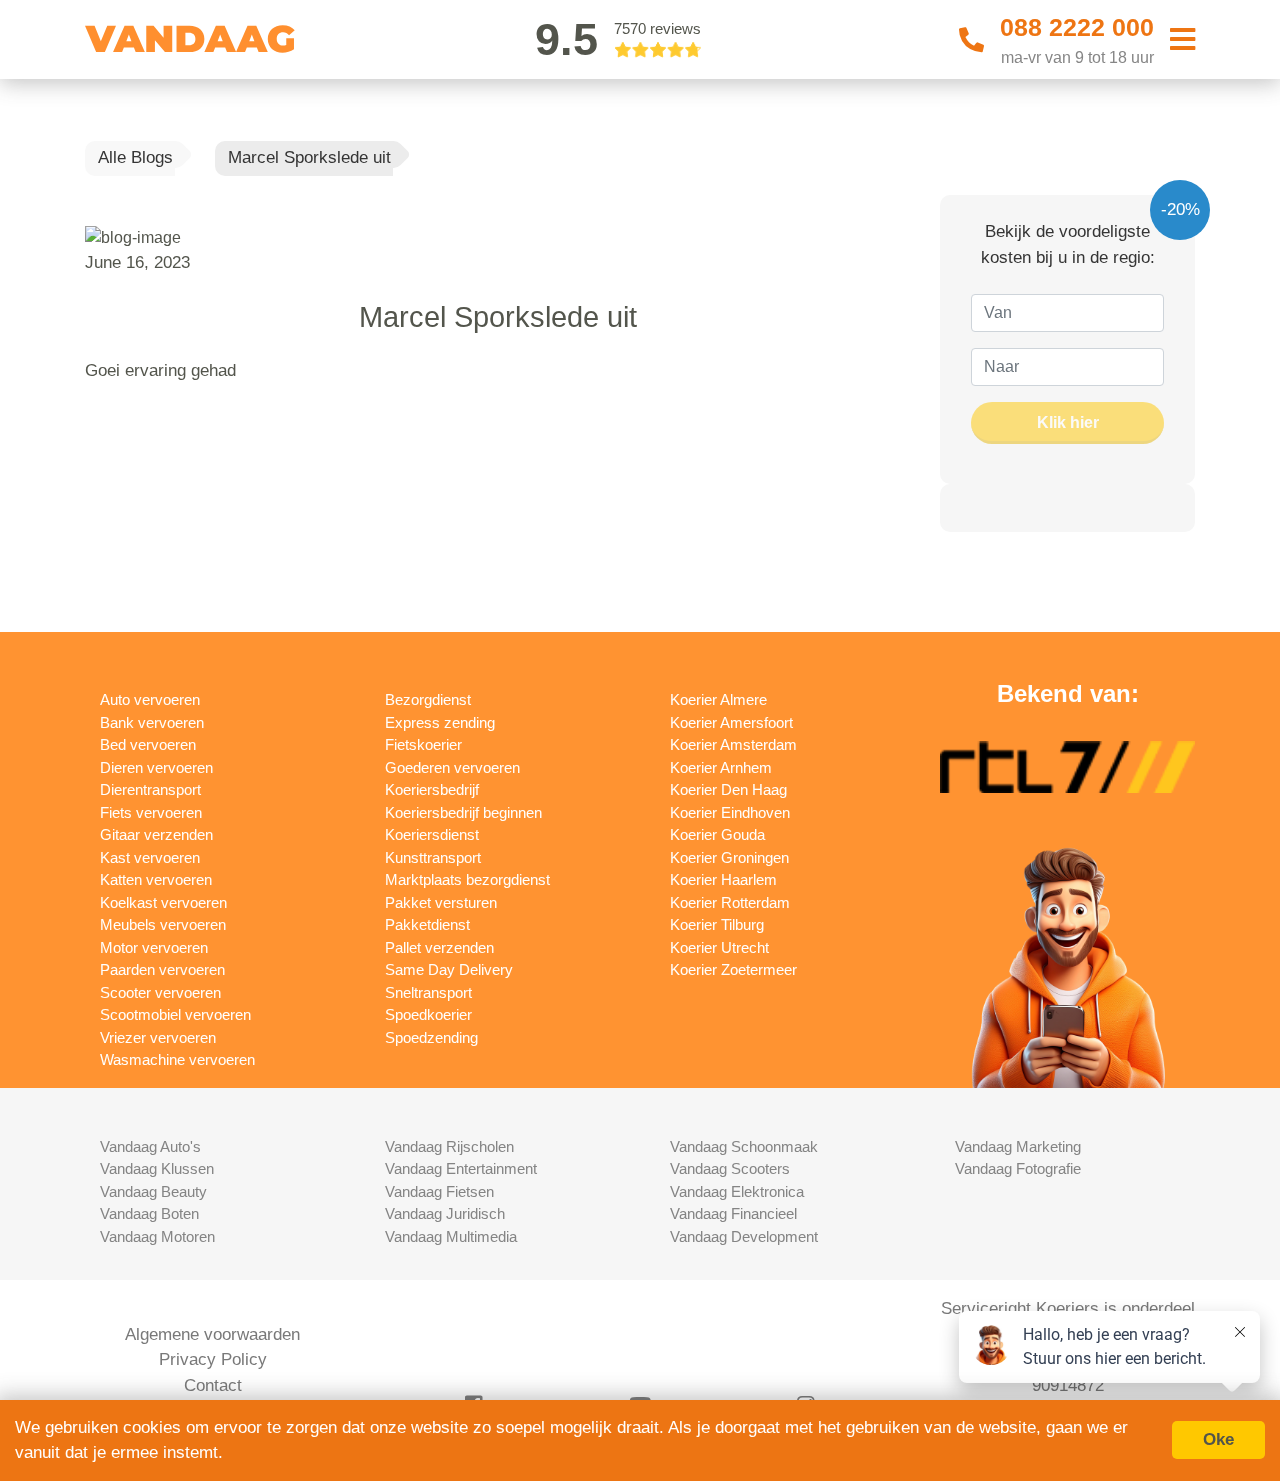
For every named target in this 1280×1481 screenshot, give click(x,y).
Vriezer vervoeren (158, 1037)
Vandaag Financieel (733, 1213)
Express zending (440, 722)
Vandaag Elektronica (737, 1191)
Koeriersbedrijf (432, 789)
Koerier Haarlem (723, 879)
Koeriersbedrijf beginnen (463, 812)
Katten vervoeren (156, 879)
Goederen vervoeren (452, 767)
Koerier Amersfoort (731, 722)
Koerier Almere (718, 699)
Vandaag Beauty (153, 1191)
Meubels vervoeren (163, 924)
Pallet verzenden (439, 947)
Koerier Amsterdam (733, 744)
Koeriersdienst (432, 834)
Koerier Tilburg (717, 924)
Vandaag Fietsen (439, 1191)
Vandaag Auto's (150, 1146)
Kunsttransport (433, 857)
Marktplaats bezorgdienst (467, 879)
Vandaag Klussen (157, 1168)
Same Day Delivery (449, 969)
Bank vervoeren (152, 722)
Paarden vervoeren (162, 969)
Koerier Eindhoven (730, 812)
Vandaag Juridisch (445, 1213)
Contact (213, 1385)
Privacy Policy (213, 1359)
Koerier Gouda (717, 834)
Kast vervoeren (150, 857)
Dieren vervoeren (156, 767)
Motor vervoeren (154, 947)
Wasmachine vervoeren (177, 1059)
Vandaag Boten (149, 1213)
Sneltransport (428, 992)
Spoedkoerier (428, 1014)
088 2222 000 (1077, 27)
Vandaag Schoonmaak (744, 1146)
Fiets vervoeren (151, 812)
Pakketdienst (427, 924)
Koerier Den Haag (728, 789)
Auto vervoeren (150, 699)
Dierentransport (150, 789)
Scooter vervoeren (160, 992)
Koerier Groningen (729, 857)
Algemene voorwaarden (212, 1334)
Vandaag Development (744, 1236)
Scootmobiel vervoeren (175, 1014)
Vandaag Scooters (730, 1168)
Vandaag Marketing (1018, 1146)
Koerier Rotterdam (730, 902)
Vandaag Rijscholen (449, 1146)
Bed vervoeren (148, 744)
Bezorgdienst (428, 699)
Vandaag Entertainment (461, 1168)
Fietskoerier (423, 744)
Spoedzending (431, 1037)
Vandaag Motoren (157, 1236)
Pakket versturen (441, 902)
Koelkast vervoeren (163, 902)
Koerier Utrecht (719, 947)
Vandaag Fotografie (1018, 1168)
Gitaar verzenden (156, 834)
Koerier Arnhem (721, 767)
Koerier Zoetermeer (733, 969)
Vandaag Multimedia (451, 1236)
